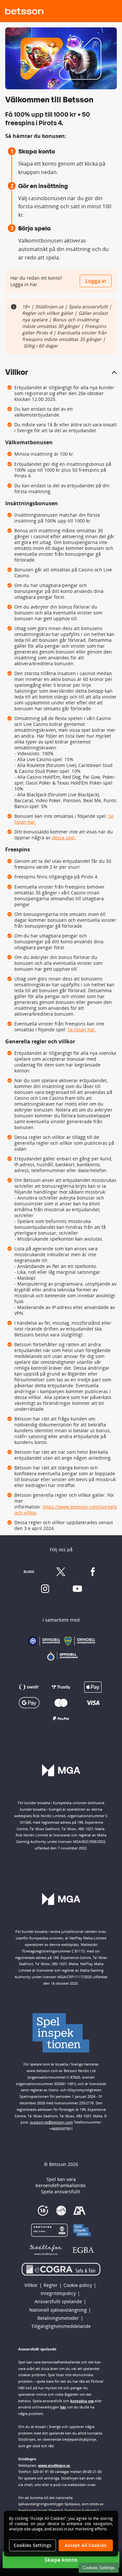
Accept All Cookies (86, 2545)
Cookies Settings (99, 2568)
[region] (61, 2534)
